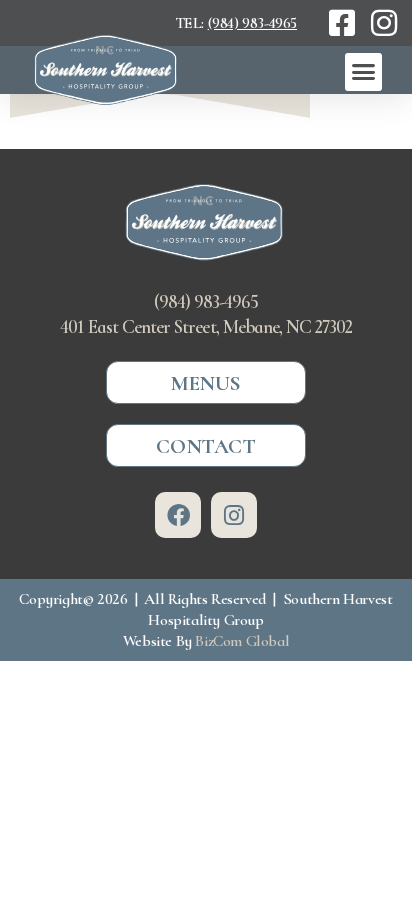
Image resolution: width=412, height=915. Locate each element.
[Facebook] (178, 515)
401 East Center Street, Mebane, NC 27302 (206, 327)
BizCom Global (242, 641)
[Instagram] (234, 515)
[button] (363, 72)
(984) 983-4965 (252, 23)
